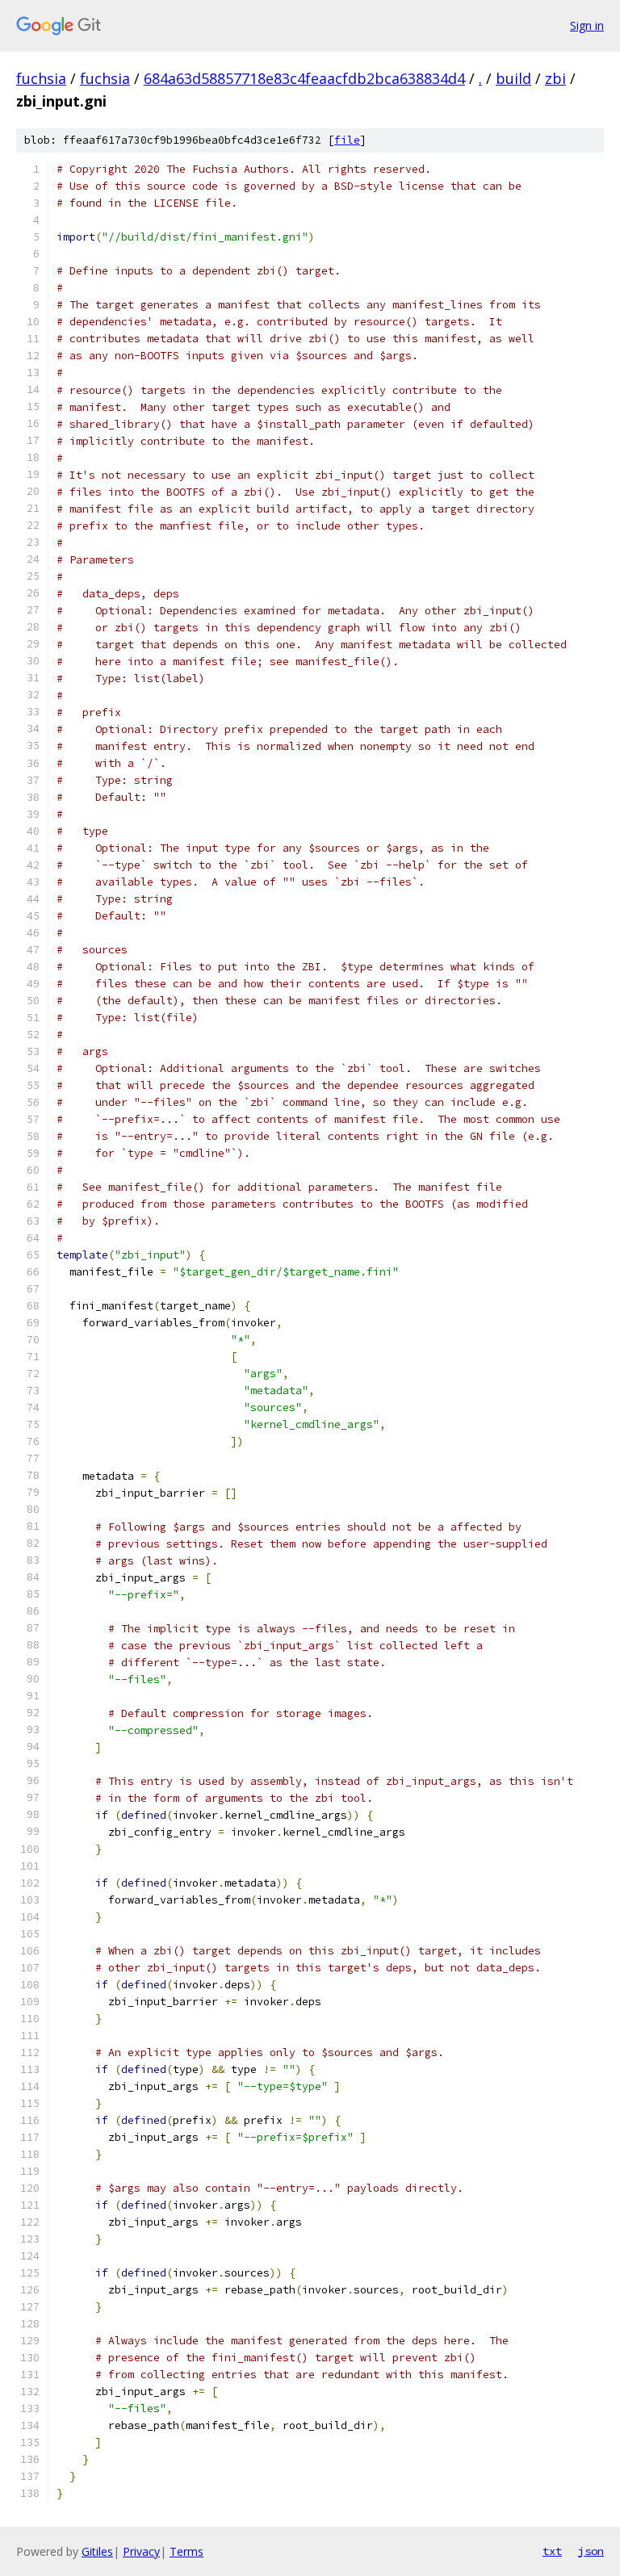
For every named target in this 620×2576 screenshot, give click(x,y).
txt (552, 2551)
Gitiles (97, 2551)
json (591, 2551)
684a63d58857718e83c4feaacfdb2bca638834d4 (304, 78)
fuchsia (41, 78)
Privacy (141, 2551)
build (513, 78)
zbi (555, 78)
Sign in (587, 25)
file (347, 140)
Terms (186, 2551)
